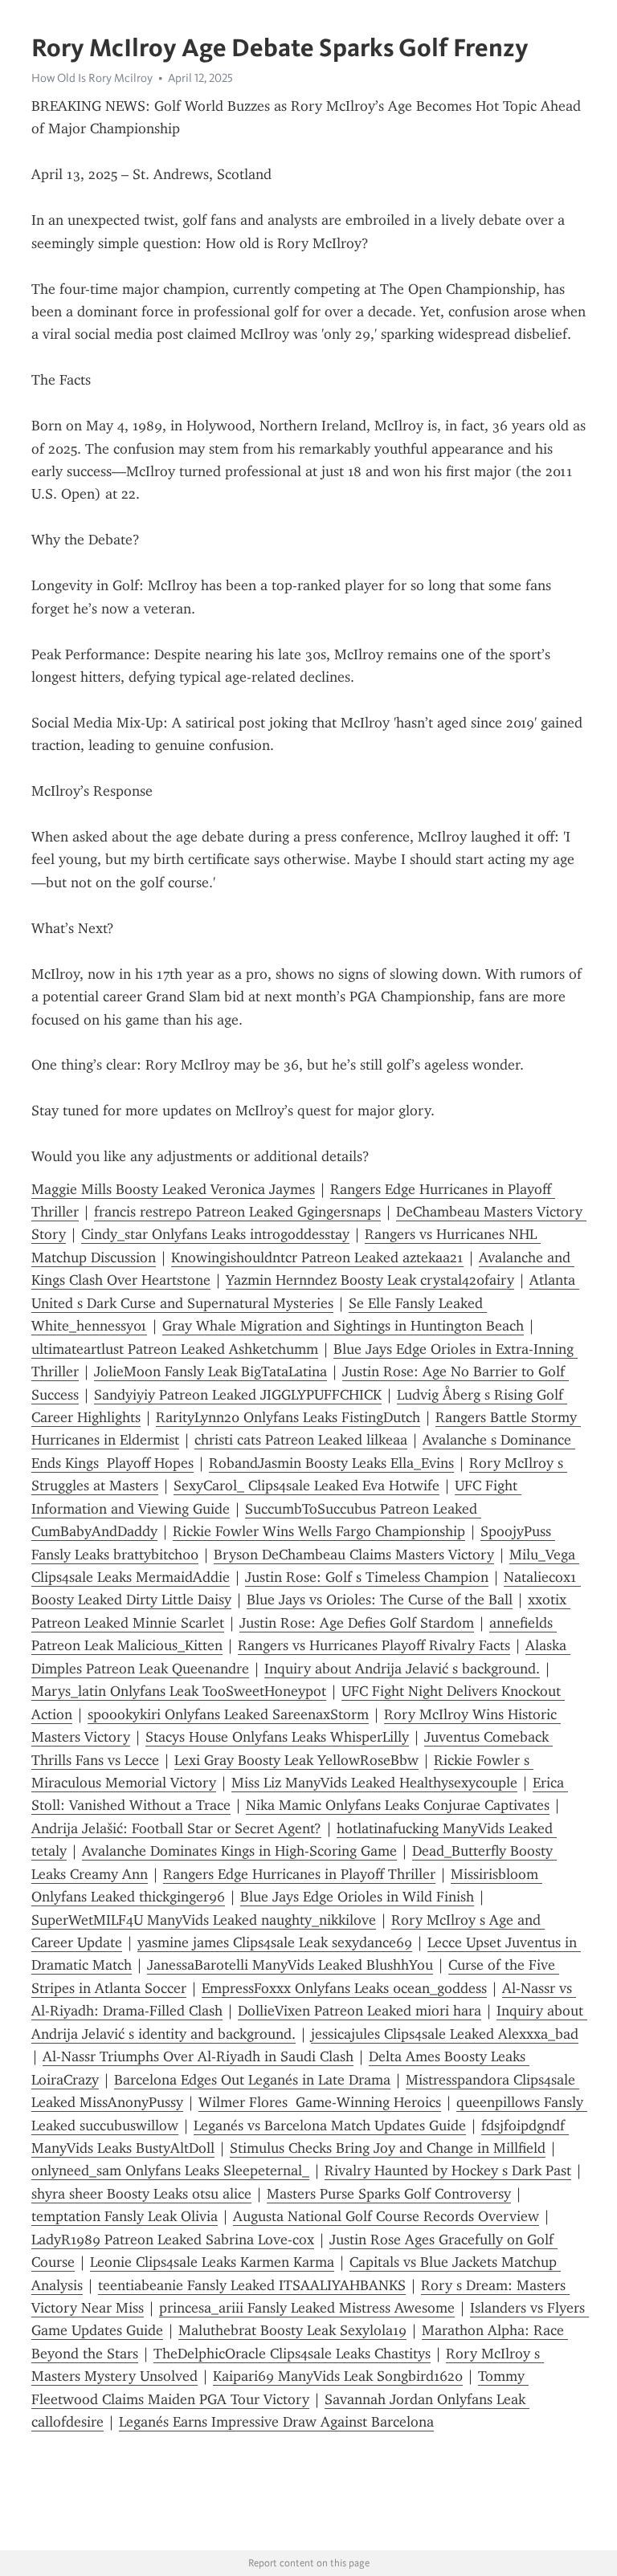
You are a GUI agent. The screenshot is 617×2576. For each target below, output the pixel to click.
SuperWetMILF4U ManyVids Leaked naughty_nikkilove (204, 1920)
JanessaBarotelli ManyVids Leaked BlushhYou (290, 1965)
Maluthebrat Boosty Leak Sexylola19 (292, 2330)
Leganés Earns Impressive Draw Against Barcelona (276, 2422)
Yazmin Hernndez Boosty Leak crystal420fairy (370, 1280)
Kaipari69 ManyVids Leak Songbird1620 (338, 2376)
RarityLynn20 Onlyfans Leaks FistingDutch (288, 1417)
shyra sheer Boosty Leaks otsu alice (141, 2194)
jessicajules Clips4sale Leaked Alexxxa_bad (445, 2034)
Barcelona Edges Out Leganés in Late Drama (252, 2080)
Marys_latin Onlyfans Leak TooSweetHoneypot (179, 1691)
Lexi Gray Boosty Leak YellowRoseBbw (296, 1760)
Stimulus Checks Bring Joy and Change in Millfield (388, 2148)
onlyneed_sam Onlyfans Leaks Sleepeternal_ (170, 2170)
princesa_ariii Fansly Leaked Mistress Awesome (307, 2308)
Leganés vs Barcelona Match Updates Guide (330, 2126)
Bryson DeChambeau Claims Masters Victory (354, 1555)
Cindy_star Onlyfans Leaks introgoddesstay (215, 1234)
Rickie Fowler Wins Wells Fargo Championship (319, 1531)
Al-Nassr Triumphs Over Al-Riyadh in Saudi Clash (198, 2056)
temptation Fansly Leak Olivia (125, 2216)
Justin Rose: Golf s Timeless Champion (367, 1577)
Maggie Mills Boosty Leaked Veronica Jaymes (173, 1189)
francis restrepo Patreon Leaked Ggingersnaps (237, 1212)
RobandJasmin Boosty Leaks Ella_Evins (331, 1463)
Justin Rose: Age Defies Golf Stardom (357, 1623)
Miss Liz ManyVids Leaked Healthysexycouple (374, 1783)
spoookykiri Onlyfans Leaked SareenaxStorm (228, 1714)
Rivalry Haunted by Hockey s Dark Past (448, 2170)
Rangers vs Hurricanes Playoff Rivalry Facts (374, 1645)
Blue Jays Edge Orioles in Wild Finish (357, 1897)
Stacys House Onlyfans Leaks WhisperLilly (277, 1737)
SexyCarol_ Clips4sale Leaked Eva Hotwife (306, 1486)
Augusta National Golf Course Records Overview (386, 2216)
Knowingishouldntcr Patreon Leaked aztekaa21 (317, 1257)
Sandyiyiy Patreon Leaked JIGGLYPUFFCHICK (238, 1395)
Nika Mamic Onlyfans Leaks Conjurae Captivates (398, 1805)
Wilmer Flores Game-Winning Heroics (320, 2102)
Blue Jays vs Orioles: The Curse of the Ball (380, 1600)
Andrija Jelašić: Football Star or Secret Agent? (176, 1828)
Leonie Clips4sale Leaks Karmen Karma (212, 2262)
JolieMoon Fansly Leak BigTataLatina (210, 1372)
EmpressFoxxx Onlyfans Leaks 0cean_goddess (344, 1988)
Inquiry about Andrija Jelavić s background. (402, 1669)
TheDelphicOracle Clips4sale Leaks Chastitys (292, 2354)
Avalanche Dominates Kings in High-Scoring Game (239, 1851)
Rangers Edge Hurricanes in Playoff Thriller (299, 1874)
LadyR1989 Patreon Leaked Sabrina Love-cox (173, 2240)
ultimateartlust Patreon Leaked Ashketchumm (175, 1349)
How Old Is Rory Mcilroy (92, 78)
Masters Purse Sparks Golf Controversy (389, 2194)
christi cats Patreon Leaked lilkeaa (301, 1440)
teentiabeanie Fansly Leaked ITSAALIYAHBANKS (252, 2285)
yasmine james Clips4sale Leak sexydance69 (275, 1942)
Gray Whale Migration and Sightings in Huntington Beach (343, 1326)
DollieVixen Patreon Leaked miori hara (360, 2011)
